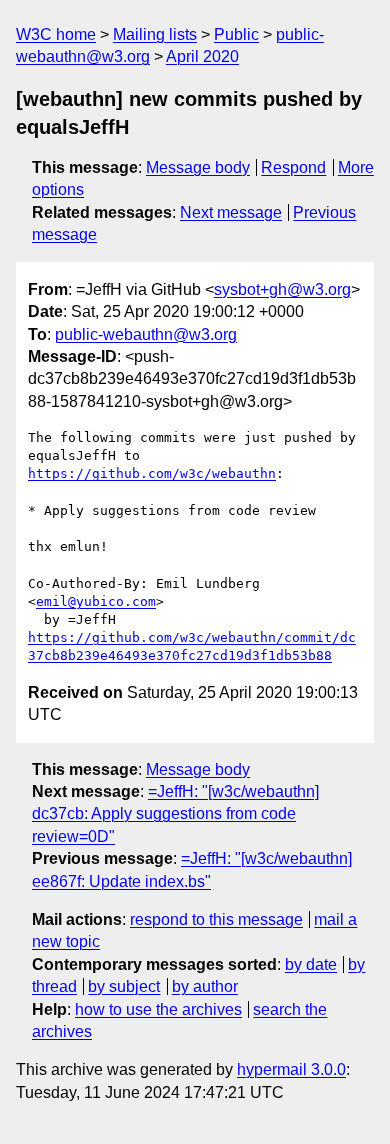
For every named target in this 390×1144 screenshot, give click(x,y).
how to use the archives (158, 1009)
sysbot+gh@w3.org (282, 289)
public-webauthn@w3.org (146, 334)
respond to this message (216, 919)
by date (311, 964)
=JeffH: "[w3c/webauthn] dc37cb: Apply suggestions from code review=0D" (175, 814)
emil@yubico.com (96, 601)
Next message (231, 212)
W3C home (56, 34)
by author (205, 986)
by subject (124, 986)
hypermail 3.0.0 (291, 1069)
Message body (198, 167)
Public (236, 34)
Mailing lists (155, 34)
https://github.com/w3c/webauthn (152, 473)
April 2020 (202, 56)
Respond (293, 167)
